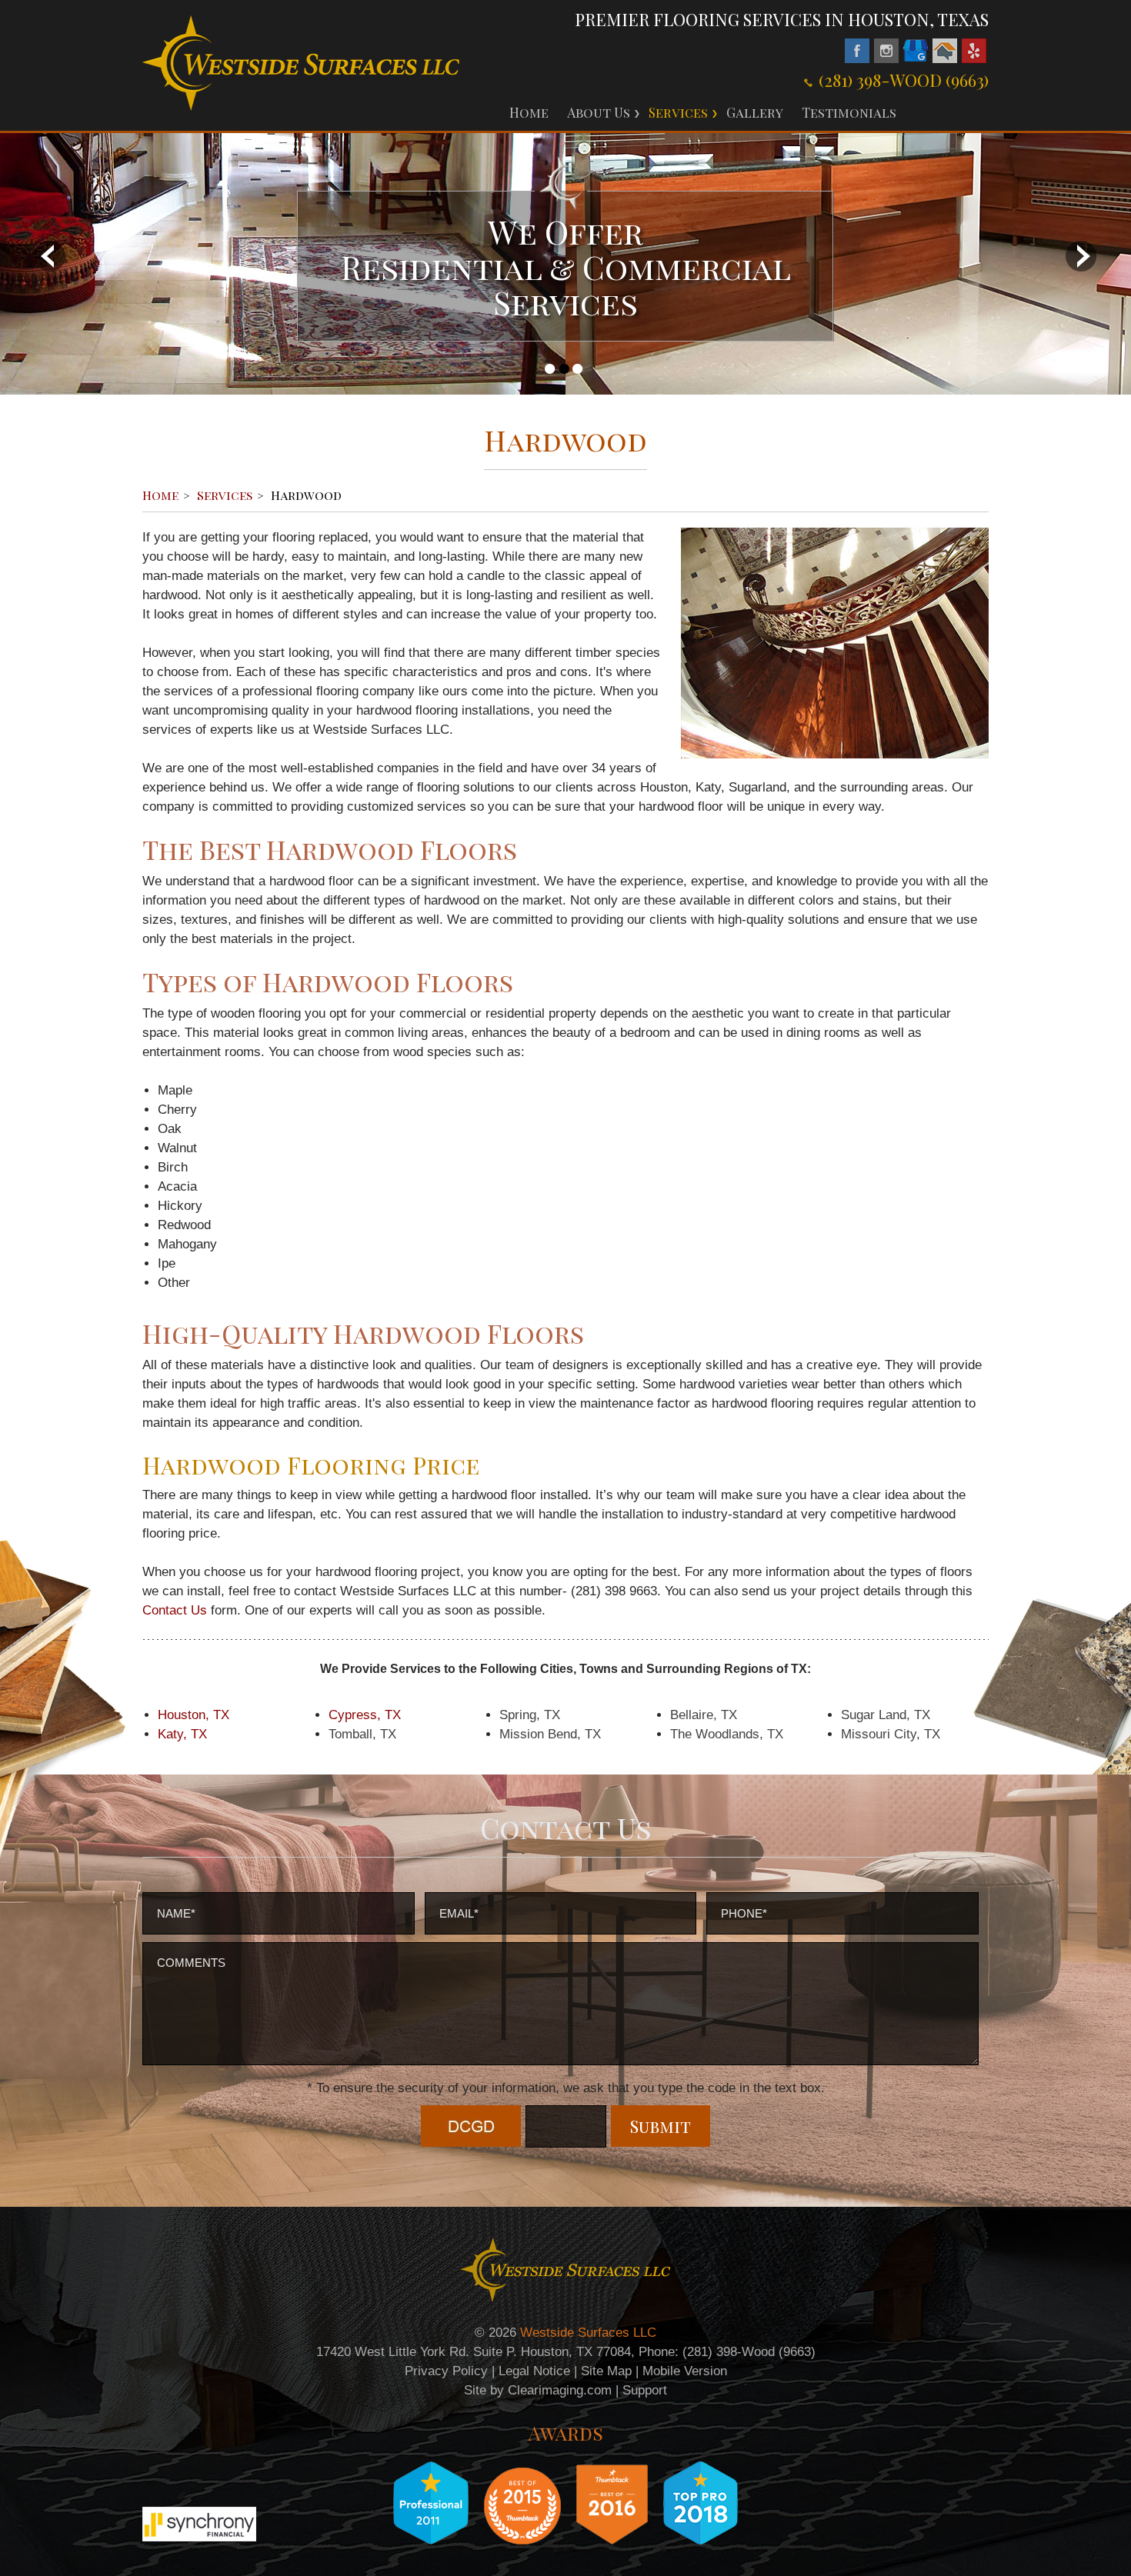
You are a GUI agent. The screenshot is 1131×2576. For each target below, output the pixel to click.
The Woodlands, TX (727, 1734)
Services (678, 112)
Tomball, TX (362, 1734)
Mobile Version (685, 2371)
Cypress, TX (365, 1715)
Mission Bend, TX (550, 1734)
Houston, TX (194, 1715)
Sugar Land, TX (886, 1715)
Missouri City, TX (891, 1734)
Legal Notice (534, 2371)
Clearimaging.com (560, 2390)
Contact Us (175, 1610)
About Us (599, 112)
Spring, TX (530, 1715)
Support (645, 2390)
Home (529, 112)
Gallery (755, 112)
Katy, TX (182, 1734)
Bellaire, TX (704, 1715)
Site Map (606, 2371)
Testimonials (849, 112)
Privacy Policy (446, 2371)
